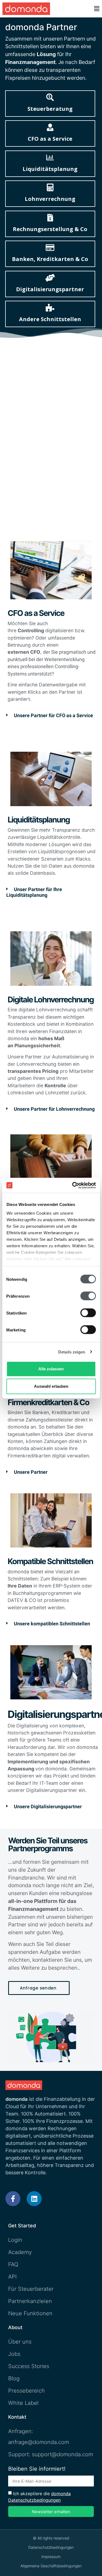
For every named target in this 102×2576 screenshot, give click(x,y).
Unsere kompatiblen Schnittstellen (52, 1624)
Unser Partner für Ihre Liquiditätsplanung (34, 892)
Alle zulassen (51, 1369)
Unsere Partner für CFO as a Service (53, 716)
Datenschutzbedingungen (51, 2547)
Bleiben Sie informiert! (37, 2469)
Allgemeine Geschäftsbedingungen (51, 2566)
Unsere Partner (31, 1472)
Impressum (51, 2557)
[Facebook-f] (13, 2199)
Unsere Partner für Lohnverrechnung (54, 1109)
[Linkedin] (34, 2199)
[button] (97, 9)
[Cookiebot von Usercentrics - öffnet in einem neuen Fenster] (73, 1185)
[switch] (88, 1296)
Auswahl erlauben (51, 1386)
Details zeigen (72, 1352)
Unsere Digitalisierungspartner (48, 1807)
